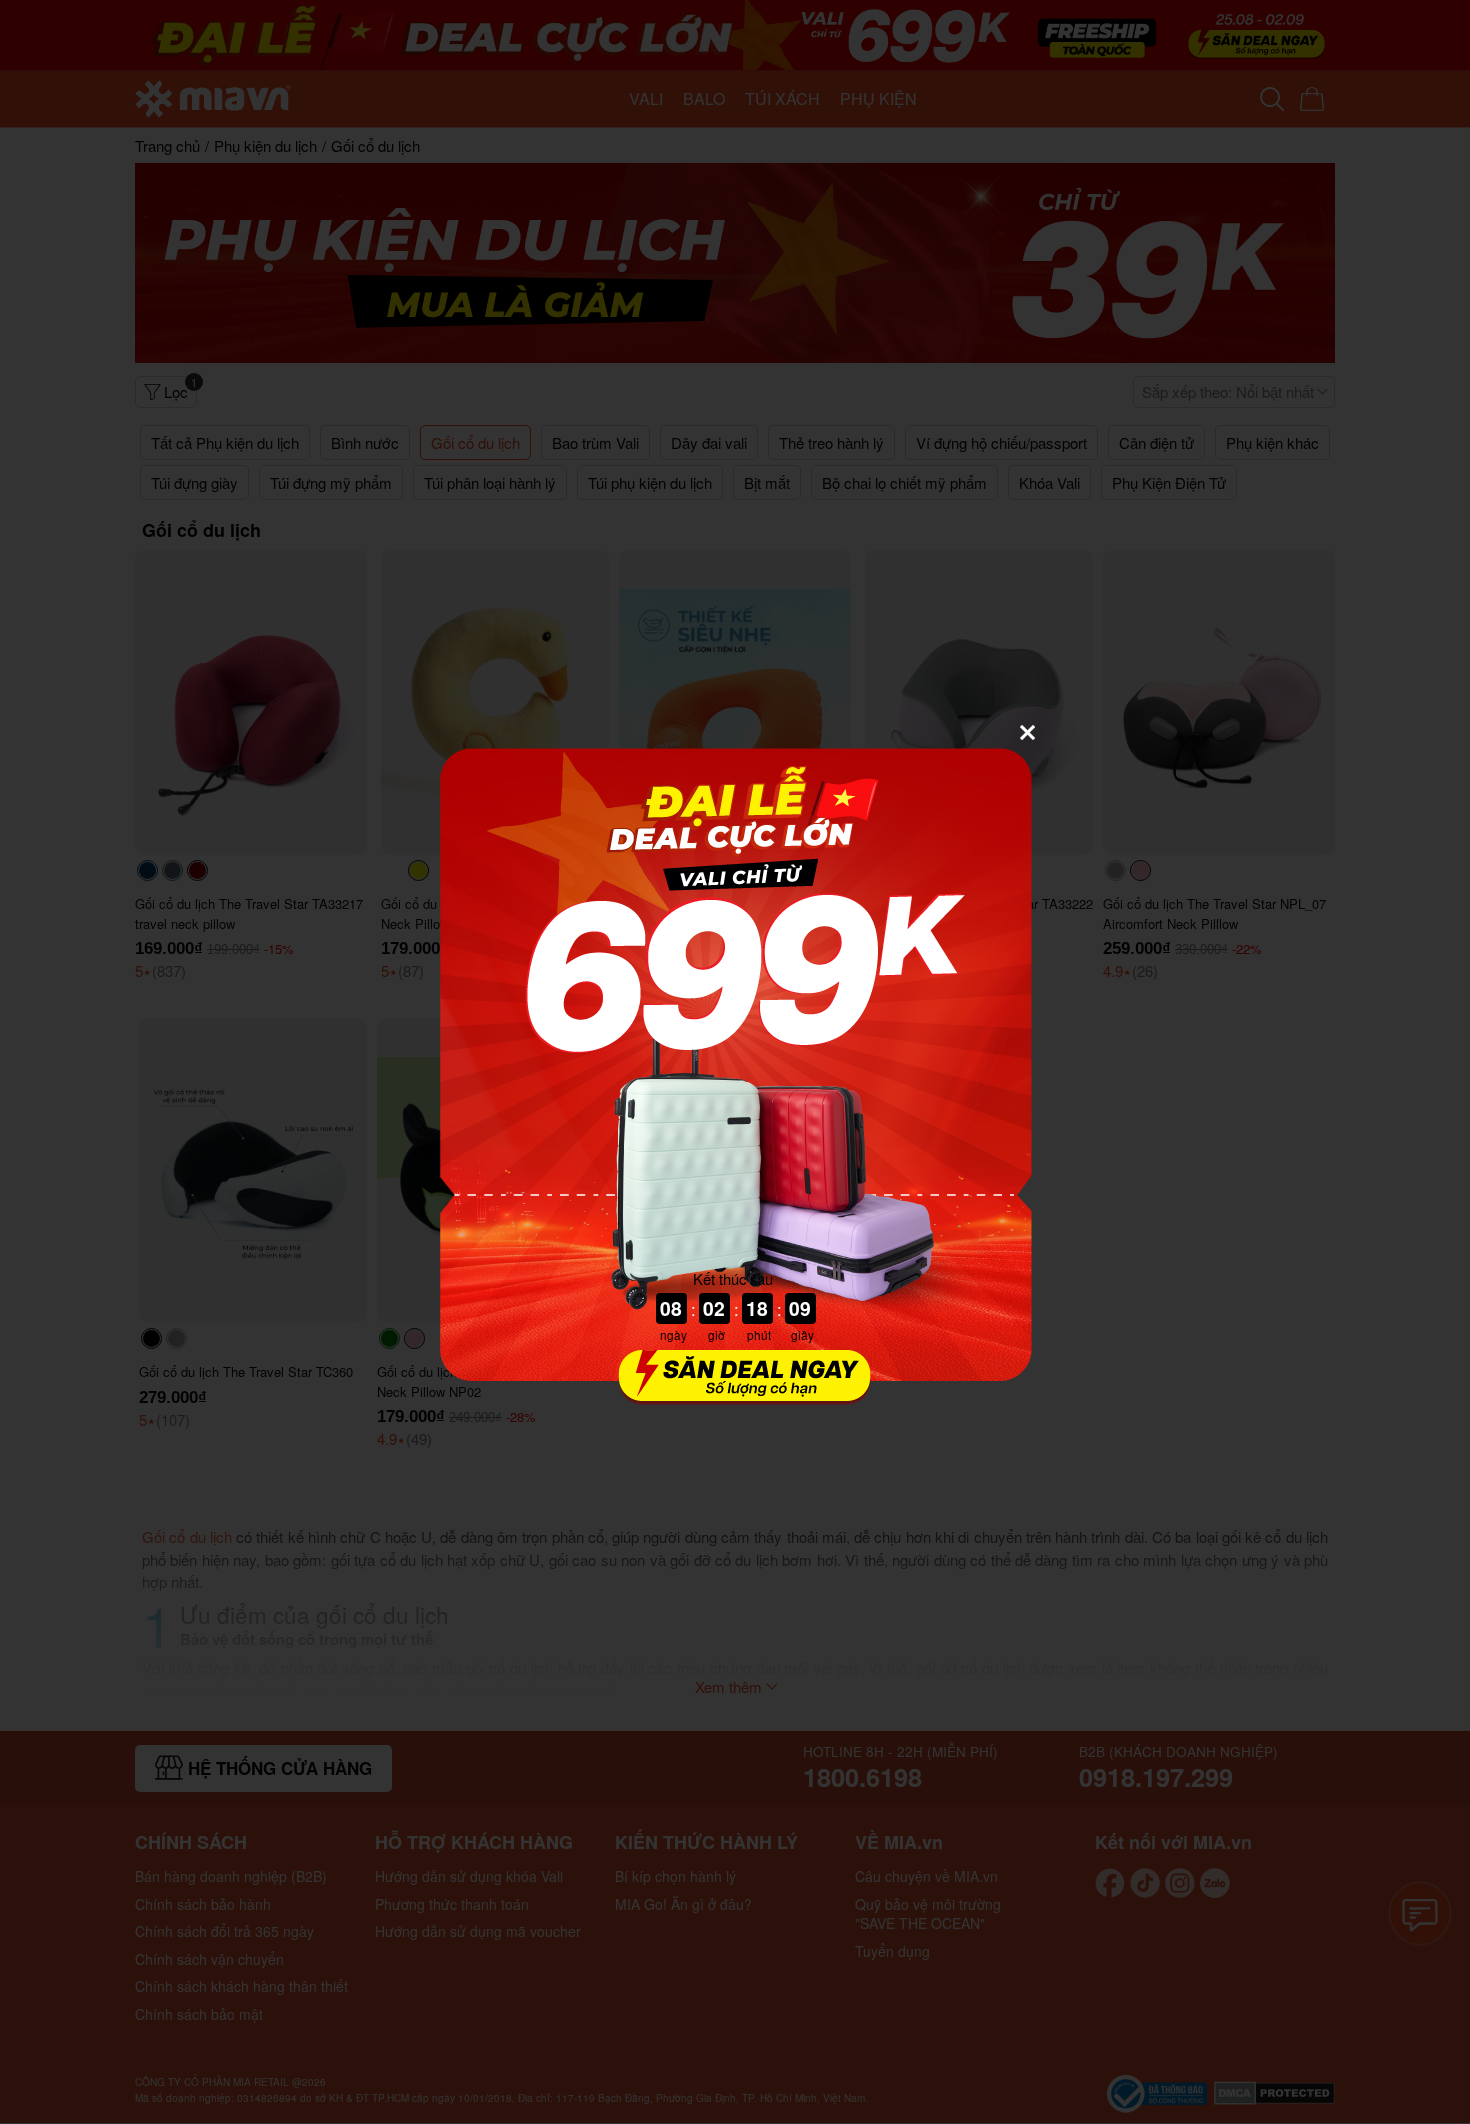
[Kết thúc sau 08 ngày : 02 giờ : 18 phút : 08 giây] (735, 1392)
